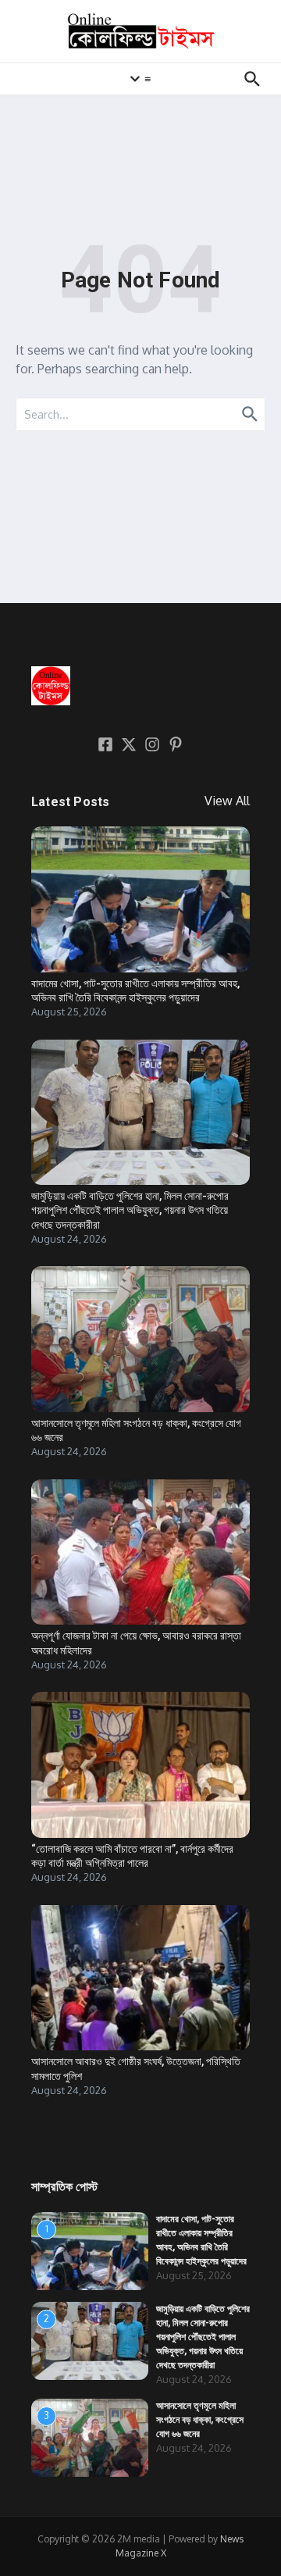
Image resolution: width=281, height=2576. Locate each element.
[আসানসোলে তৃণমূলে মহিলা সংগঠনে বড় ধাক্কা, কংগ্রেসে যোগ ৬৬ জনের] (140, 1339)
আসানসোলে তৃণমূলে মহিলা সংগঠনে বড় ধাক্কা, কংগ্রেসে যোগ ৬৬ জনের (200, 2420)
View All (227, 801)
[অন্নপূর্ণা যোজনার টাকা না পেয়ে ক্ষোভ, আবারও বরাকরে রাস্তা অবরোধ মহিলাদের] (140, 1552)
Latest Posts (70, 802)
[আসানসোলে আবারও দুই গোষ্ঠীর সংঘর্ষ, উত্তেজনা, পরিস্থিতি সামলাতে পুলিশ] (140, 1978)
